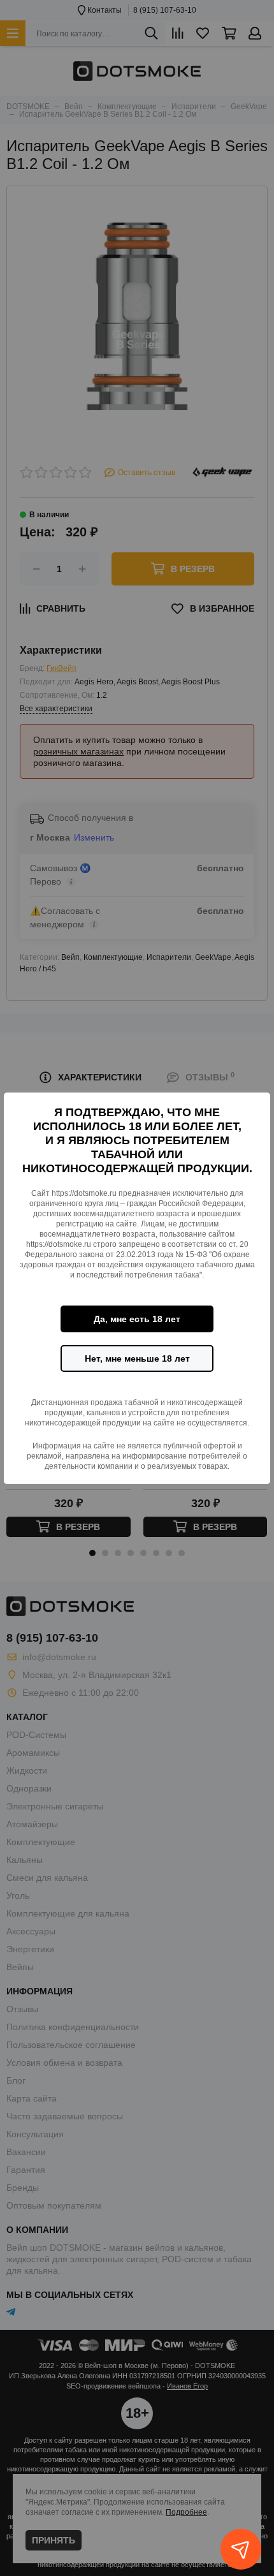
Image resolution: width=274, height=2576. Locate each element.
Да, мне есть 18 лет (137, 1319)
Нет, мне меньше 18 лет (137, 1358)
